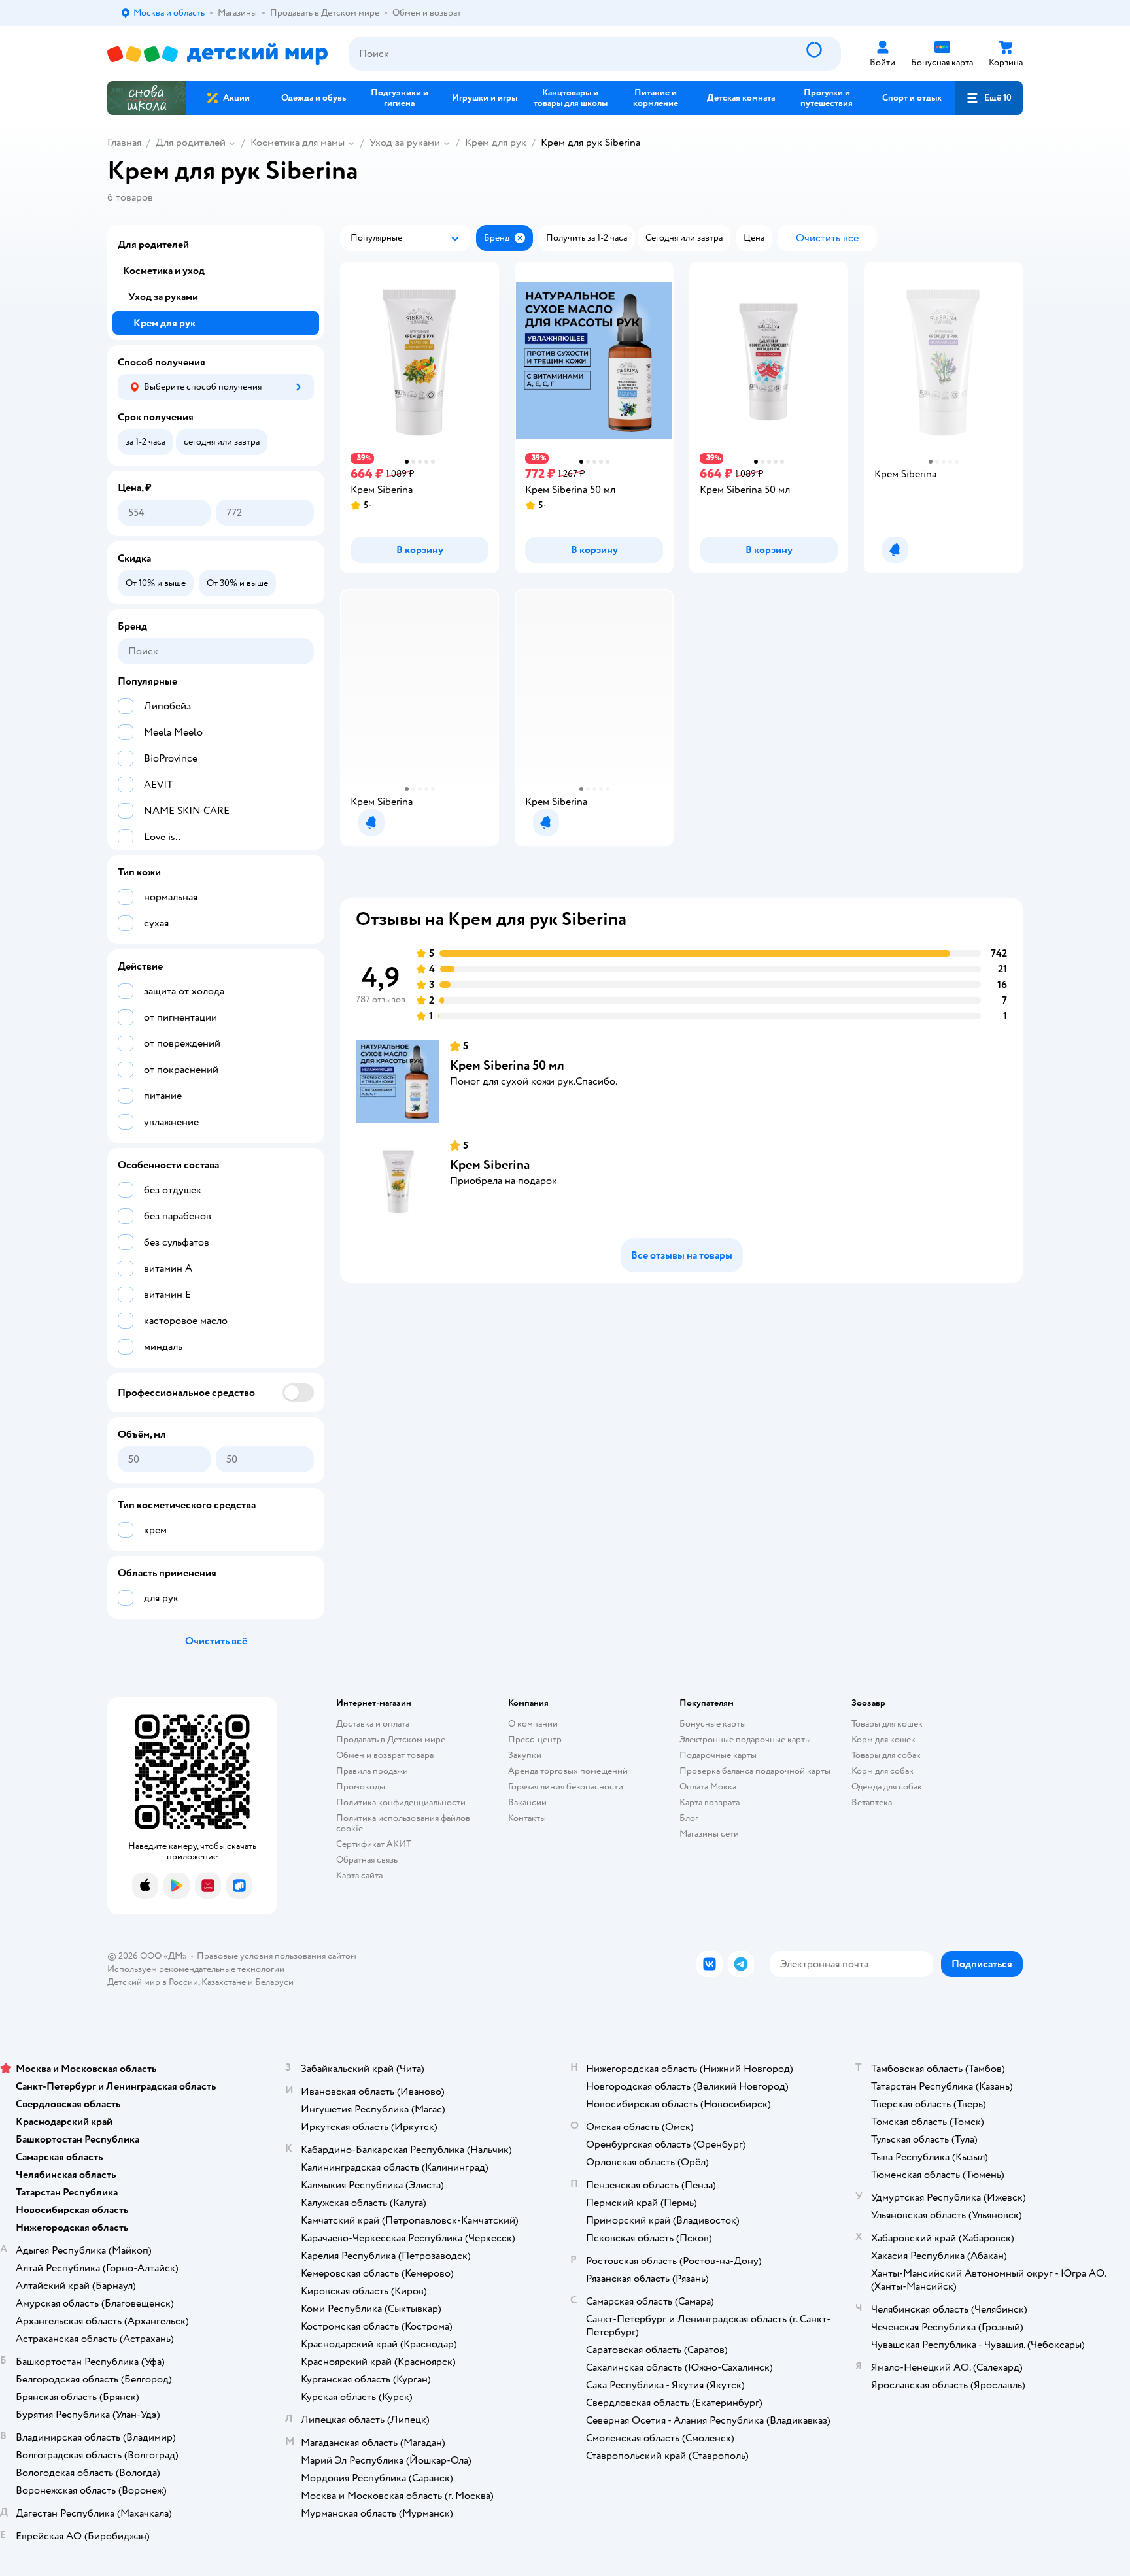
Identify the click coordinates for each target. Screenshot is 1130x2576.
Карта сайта (359, 1875)
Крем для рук (496, 143)
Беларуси (274, 1982)
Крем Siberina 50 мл (507, 1065)
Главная (124, 143)
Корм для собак (882, 1771)
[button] (989, 98)
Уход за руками (405, 143)
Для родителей (191, 143)
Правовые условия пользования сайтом (277, 1956)
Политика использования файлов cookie (403, 1823)
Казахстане (224, 1982)
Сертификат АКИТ (374, 1844)
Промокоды (361, 1787)
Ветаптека (872, 1802)
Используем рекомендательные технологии (196, 1969)
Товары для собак (886, 1755)
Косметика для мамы (298, 143)
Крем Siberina (490, 1165)
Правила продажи (372, 1771)
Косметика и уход (164, 271)
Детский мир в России (153, 1982)
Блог (689, 1818)
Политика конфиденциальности (401, 1802)
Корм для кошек (883, 1739)
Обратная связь (367, 1860)
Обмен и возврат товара (385, 1755)
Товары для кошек (887, 1724)
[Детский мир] (217, 54)
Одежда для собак (887, 1787)
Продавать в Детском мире (391, 1739)
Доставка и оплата (373, 1724)
